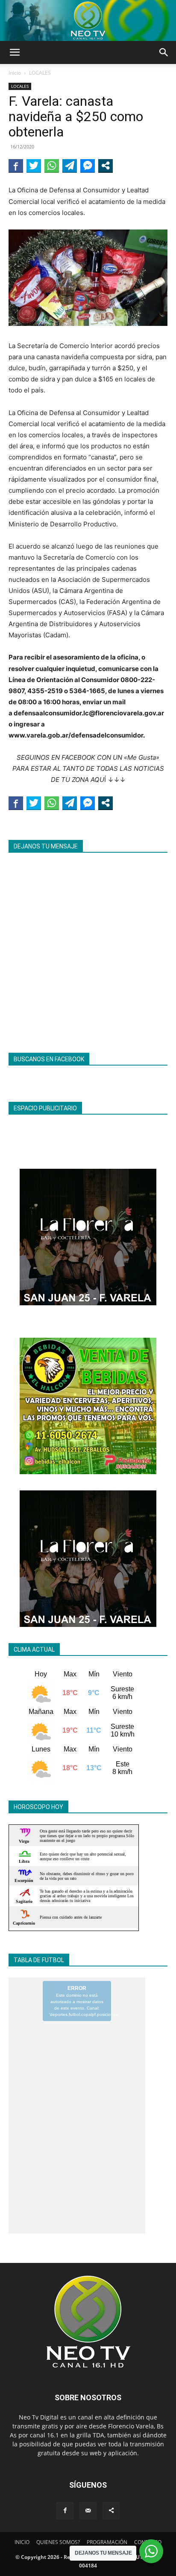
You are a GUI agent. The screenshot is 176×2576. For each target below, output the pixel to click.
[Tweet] (34, 166)
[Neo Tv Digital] (88, 20)
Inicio (15, 73)
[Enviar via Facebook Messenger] (88, 166)
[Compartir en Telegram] (70, 166)
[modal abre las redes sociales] (106, 166)
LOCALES (40, 73)
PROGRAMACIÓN (107, 2542)
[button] (15, 52)
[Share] (111, 2511)
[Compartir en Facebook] (16, 166)
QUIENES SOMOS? (58, 2542)
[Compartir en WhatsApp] (52, 166)
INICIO (22, 2542)
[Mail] (88, 2511)
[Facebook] (65, 2511)
